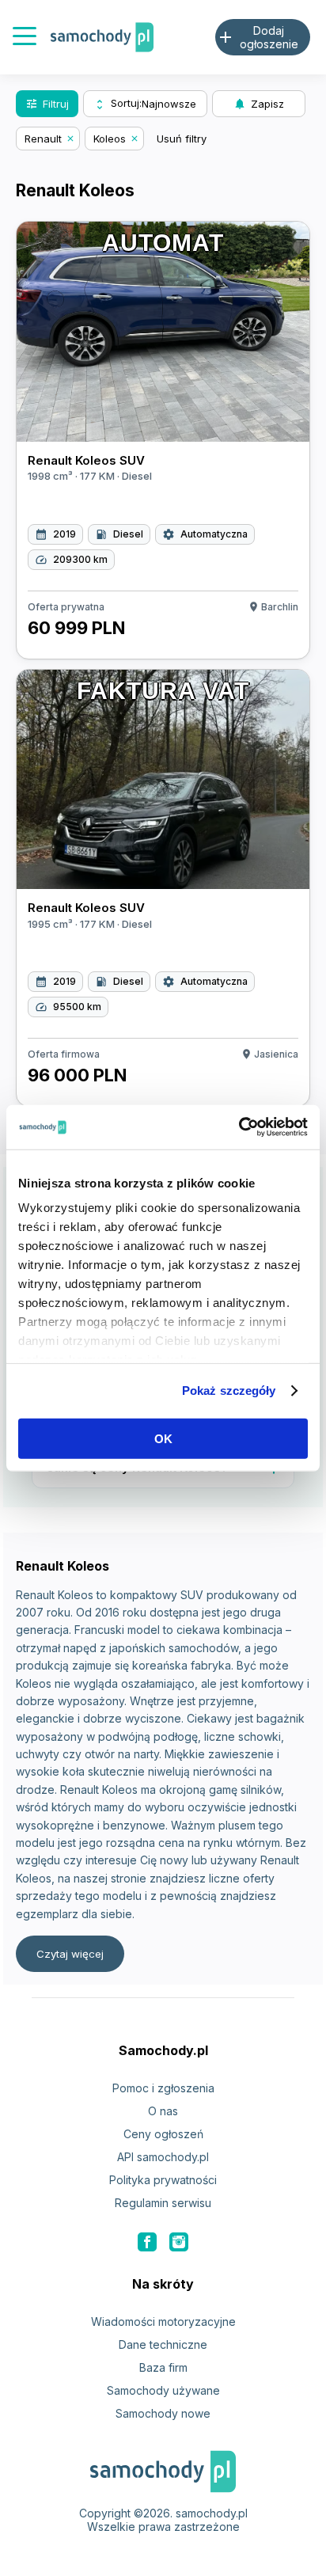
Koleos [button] (110, 139)
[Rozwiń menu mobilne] (25, 38)
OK (163, 1438)
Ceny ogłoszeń (163, 2134)
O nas (163, 2111)
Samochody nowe (163, 2413)
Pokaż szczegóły (229, 1391)
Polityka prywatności (163, 2180)
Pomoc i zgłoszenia (163, 2088)
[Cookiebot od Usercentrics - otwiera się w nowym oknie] (239, 1127)
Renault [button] (43, 139)
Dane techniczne (163, 2344)
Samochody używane (163, 2390)
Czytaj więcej (70, 1954)
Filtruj (47, 104)
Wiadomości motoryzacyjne (163, 2321)
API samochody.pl (163, 2157)
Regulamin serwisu (163, 2203)
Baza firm (163, 2367)
